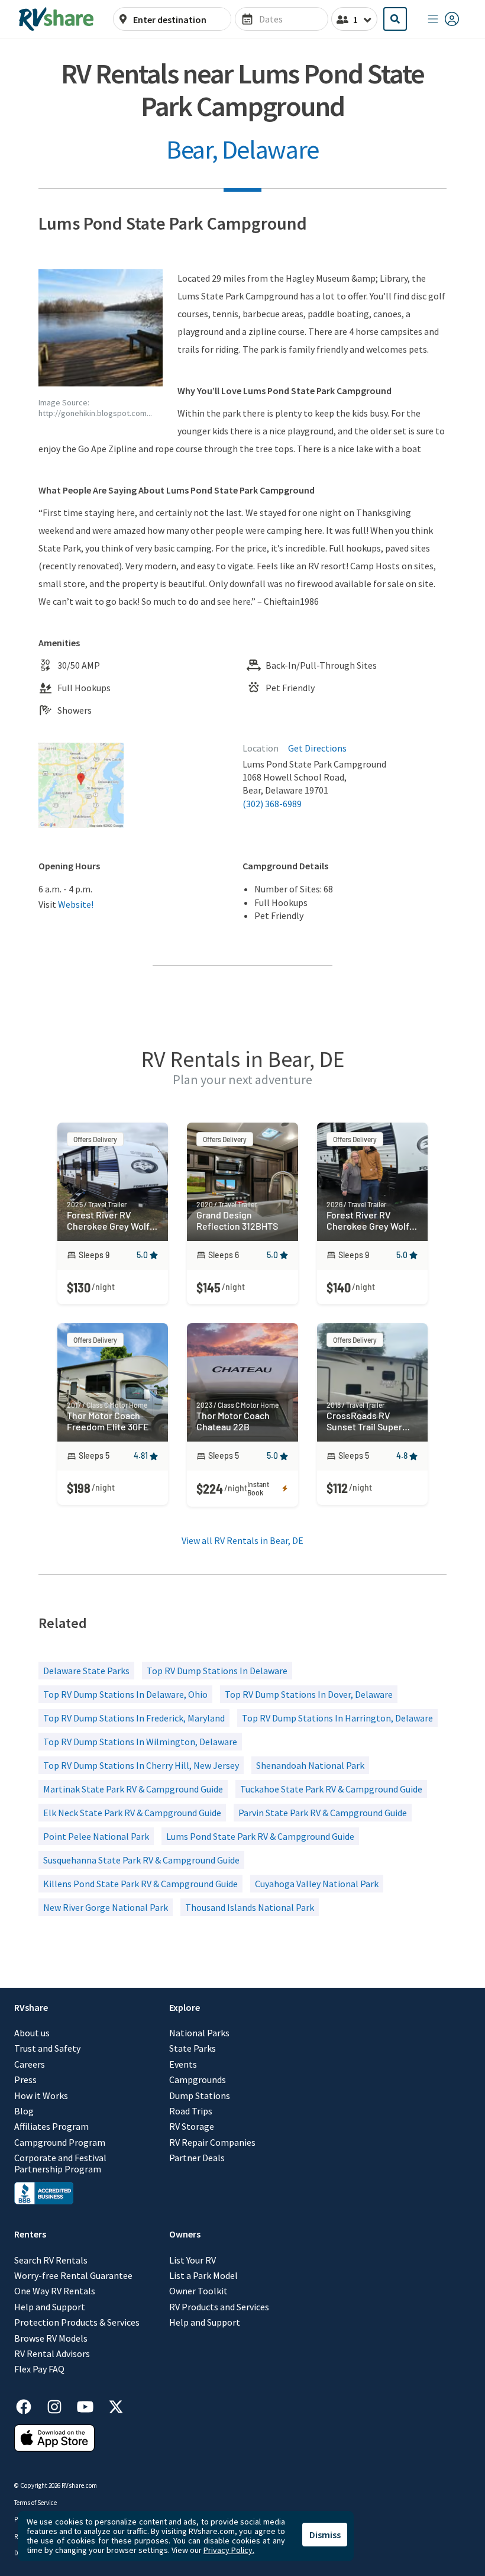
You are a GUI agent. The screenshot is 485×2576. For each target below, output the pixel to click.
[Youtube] (91, 2405)
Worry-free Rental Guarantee (73, 2275)
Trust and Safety (47, 2048)
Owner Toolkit (198, 2291)
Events (183, 2064)
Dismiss (325, 2535)
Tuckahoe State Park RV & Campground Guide (331, 1789)
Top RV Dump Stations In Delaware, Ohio (125, 1694)
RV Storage (192, 2126)
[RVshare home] (56, 19)
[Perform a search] (395, 19)
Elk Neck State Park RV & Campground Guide (132, 1813)
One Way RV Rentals (55, 2291)
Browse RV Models (51, 2338)
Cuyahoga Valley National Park (317, 1884)
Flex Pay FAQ (39, 2369)
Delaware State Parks (86, 1671)
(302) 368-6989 (272, 804)
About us (32, 2033)
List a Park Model (203, 2275)
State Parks (193, 2048)
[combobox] (179, 20)
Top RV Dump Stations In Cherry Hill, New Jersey (141, 1765)
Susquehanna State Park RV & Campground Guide (141, 1860)
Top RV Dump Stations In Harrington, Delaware (337, 1718)
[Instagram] (60, 2405)
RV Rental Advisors (52, 2353)
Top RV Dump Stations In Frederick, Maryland (134, 1718)
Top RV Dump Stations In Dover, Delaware (309, 1694)
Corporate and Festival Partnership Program (60, 2163)
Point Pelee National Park (96, 1836)
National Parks (199, 2033)
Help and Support (50, 2307)
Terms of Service (35, 2503)
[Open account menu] (444, 19)
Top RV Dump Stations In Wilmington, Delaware (140, 1742)
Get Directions (317, 748)
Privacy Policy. (229, 2550)
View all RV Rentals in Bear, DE (242, 1540)
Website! (76, 904)
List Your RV (193, 2260)
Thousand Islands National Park (250, 1907)
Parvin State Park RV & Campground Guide (323, 1813)
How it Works (41, 2095)
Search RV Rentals (51, 2260)
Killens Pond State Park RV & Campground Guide (140, 1884)
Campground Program (60, 2142)
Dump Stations (200, 2095)
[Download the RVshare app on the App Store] (54, 2448)
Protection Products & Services (77, 2322)
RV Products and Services (219, 2307)
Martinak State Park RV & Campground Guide (133, 1789)
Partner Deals (197, 2158)
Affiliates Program (51, 2126)
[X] (116, 2405)
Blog (24, 2111)
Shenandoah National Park (310, 1765)
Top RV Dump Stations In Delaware (217, 1671)
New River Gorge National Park (106, 1907)
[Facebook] (30, 2405)
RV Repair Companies (212, 2142)
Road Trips (191, 2111)
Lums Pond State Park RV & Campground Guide (260, 1836)
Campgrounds (198, 2080)
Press (25, 2080)
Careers (30, 2064)
